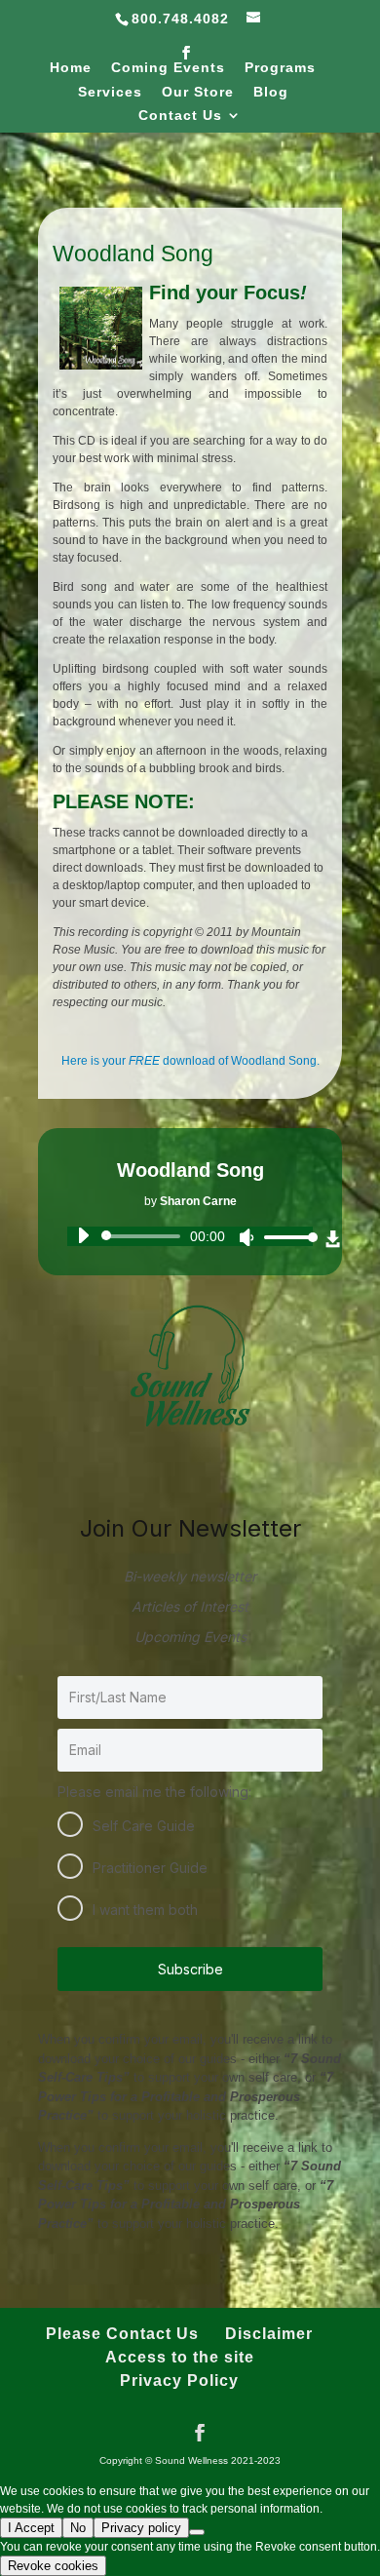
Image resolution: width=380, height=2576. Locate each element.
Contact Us (180, 116)
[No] (197, 2532)
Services (110, 92)
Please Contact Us (122, 2334)
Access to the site (180, 2357)
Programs (280, 68)
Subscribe (190, 1969)
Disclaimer (269, 2334)
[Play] (83, 1235)
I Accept (31, 2528)
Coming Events (168, 68)
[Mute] (247, 1237)
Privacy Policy (179, 2381)
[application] (190, 1236)
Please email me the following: (154, 1792)
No (78, 2528)
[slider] (285, 1237)
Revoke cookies (53, 2566)
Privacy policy (141, 2528)
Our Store (198, 92)
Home (71, 68)
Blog (271, 92)
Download (333, 1240)
